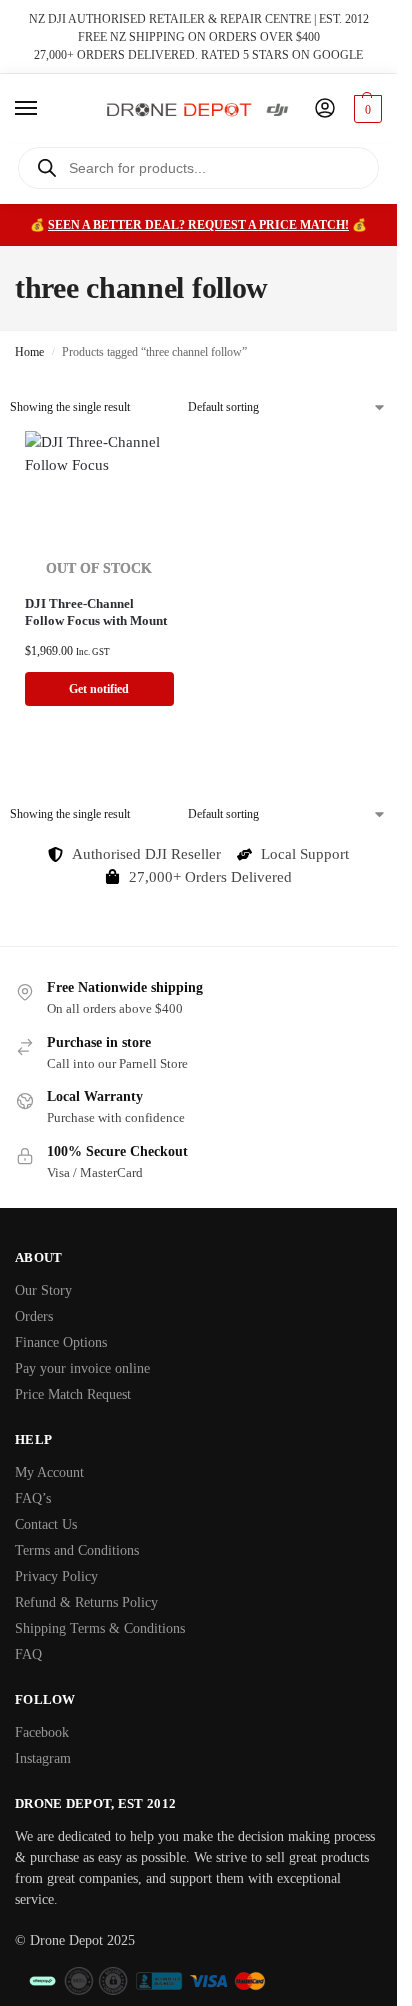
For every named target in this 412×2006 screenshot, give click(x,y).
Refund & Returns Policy (86, 1602)
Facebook (42, 1732)
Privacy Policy (56, 1576)
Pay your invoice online (82, 1368)
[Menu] (45, 109)
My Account (49, 1472)
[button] (365, 109)
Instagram (43, 1758)
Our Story (43, 1290)
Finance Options (61, 1342)
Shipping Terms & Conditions (100, 1628)
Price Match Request (73, 1394)
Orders (34, 1316)
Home (29, 352)
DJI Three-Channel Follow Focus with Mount (96, 612)
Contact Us (46, 1524)
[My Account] (325, 109)
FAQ (28, 1654)
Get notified (99, 689)
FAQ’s (33, 1498)
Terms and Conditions (77, 1550)
